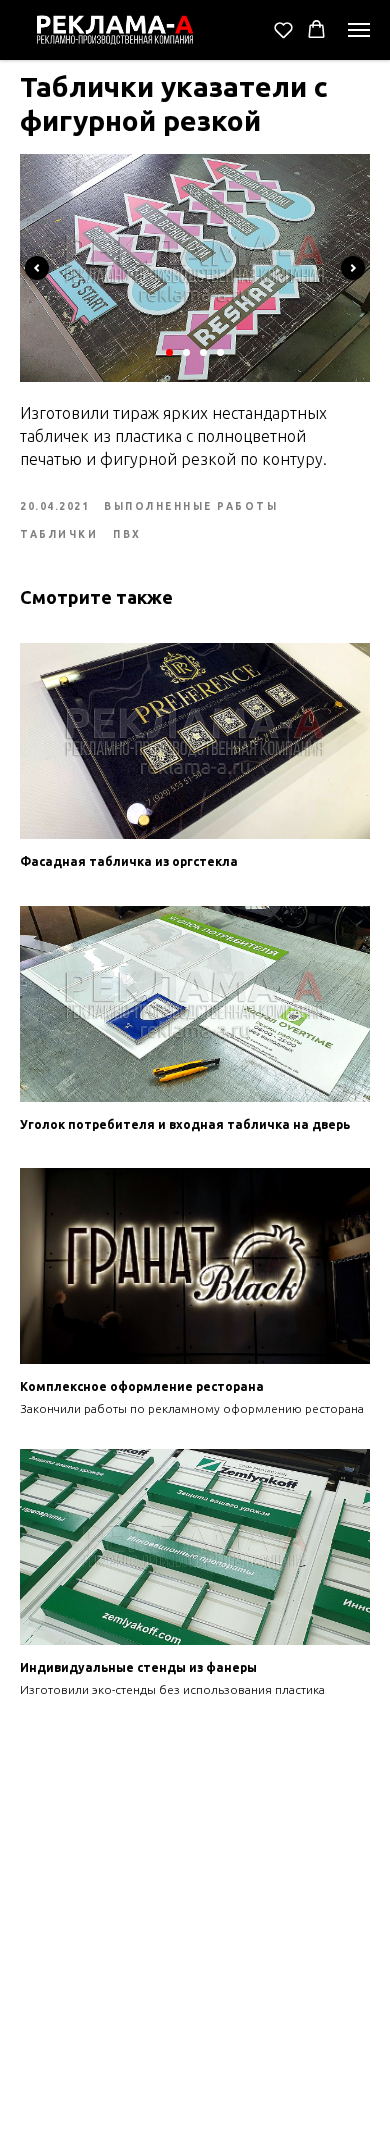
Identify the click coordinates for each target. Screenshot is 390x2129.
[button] (283, 29)
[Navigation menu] (359, 30)
